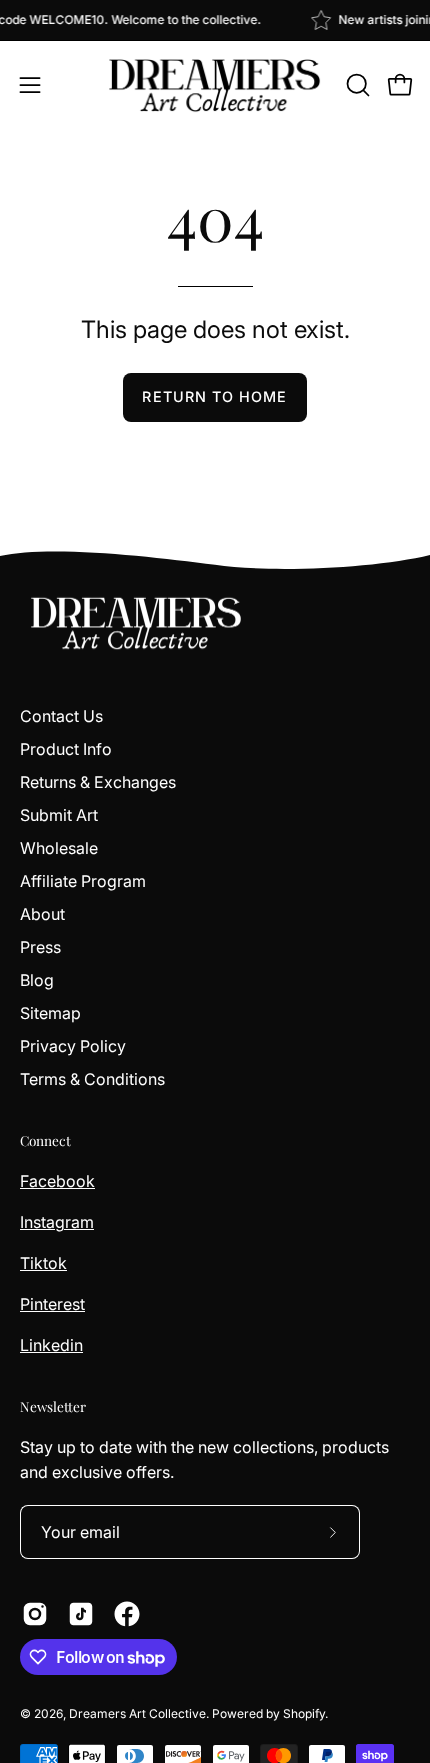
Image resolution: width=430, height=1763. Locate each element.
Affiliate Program (83, 881)
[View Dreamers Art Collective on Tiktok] (81, 1614)
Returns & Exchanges (98, 782)
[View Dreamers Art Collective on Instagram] (35, 1614)
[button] (356, 85)
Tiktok (43, 1263)
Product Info (66, 749)
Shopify (304, 1713)
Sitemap (50, 1013)
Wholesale (59, 848)
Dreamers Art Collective (137, 1713)
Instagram (57, 1222)
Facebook (57, 1181)
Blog (37, 980)
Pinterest (52, 1304)
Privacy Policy (73, 1046)
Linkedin (51, 1345)
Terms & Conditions (92, 1079)
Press (40, 947)
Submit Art (59, 815)
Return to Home (214, 396)
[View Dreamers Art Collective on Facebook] (127, 1614)
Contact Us (61, 716)
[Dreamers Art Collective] (215, 85)
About (42, 914)
